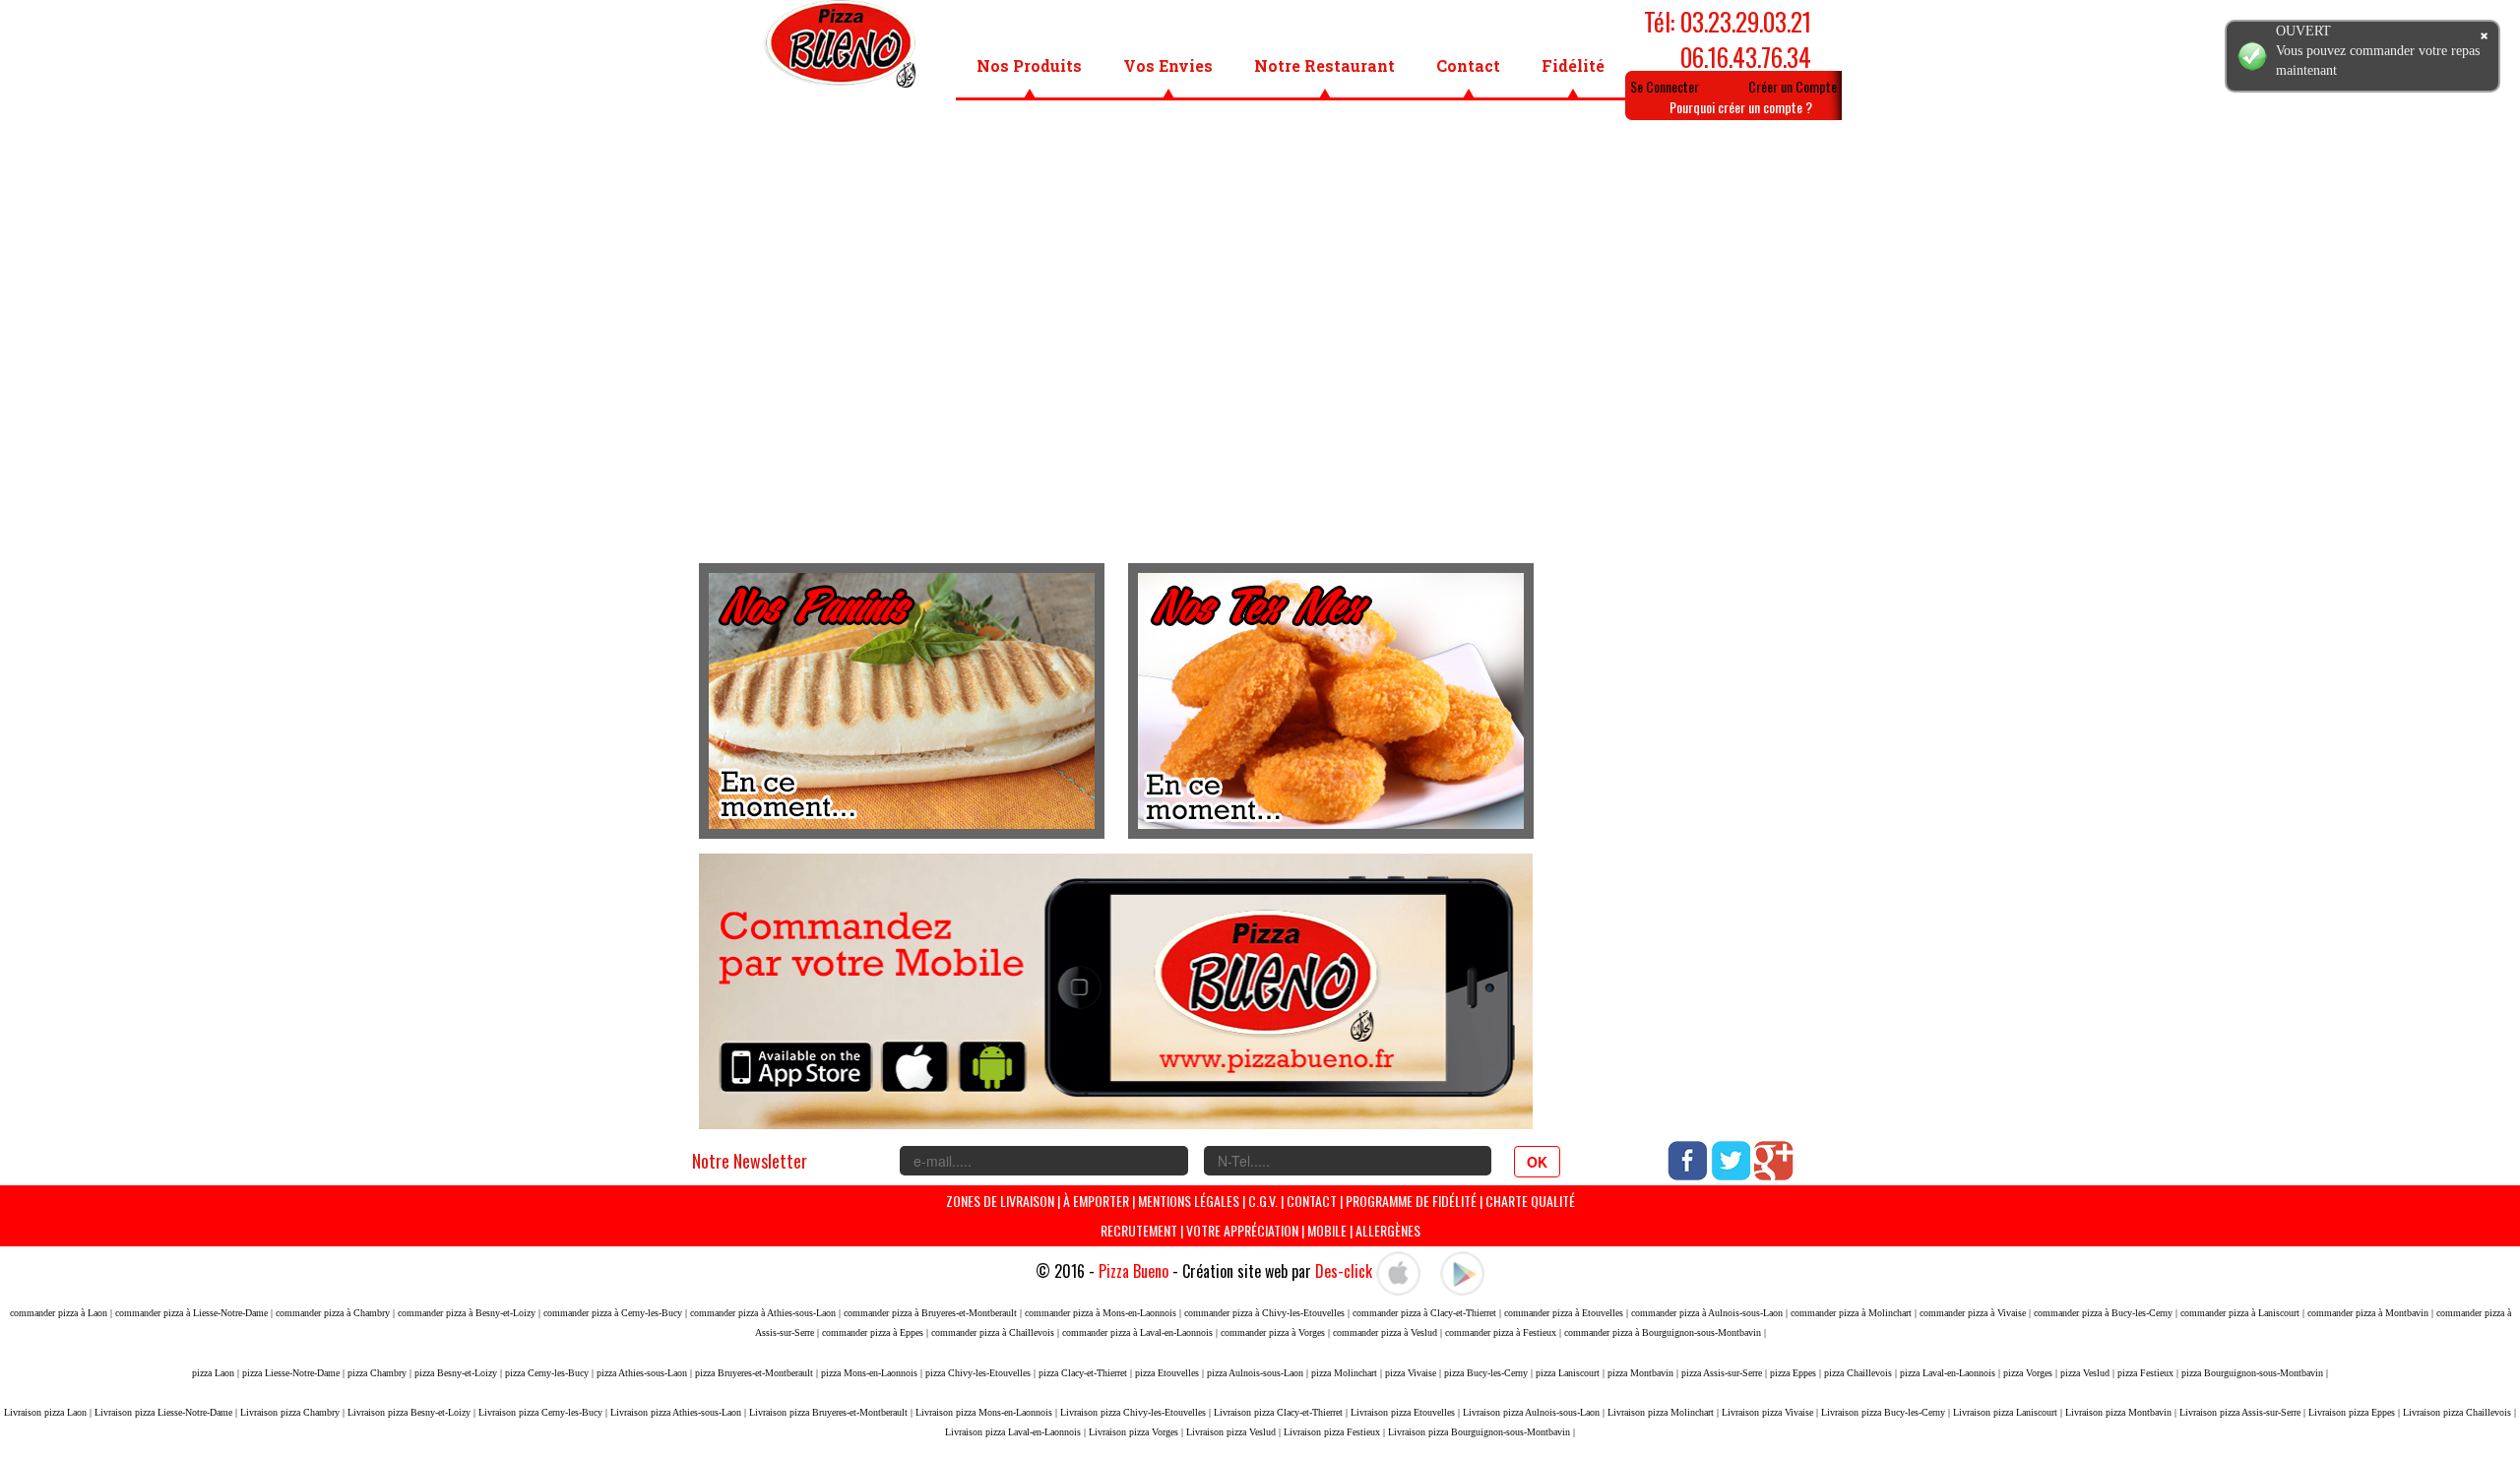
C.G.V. (1263, 1201)
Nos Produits (1029, 65)
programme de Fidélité (1413, 1201)
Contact (1468, 65)
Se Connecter (1665, 86)
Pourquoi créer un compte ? (1741, 107)
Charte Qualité (1530, 1201)
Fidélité (1573, 65)
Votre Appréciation (1242, 1230)
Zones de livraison (1000, 1201)
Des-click (1344, 1271)
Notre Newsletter (750, 1161)
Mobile (1327, 1230)
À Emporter (1096, 1201)
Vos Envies (1168, 65)
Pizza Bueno (1134, 1271)
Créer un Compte (1793, 86)
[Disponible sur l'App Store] (1398, 1271)
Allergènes (1388, 1230)
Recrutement (1139, 1230)
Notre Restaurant (1324, 65)
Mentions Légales (1189, 1201)
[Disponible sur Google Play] (1462, 1271)
